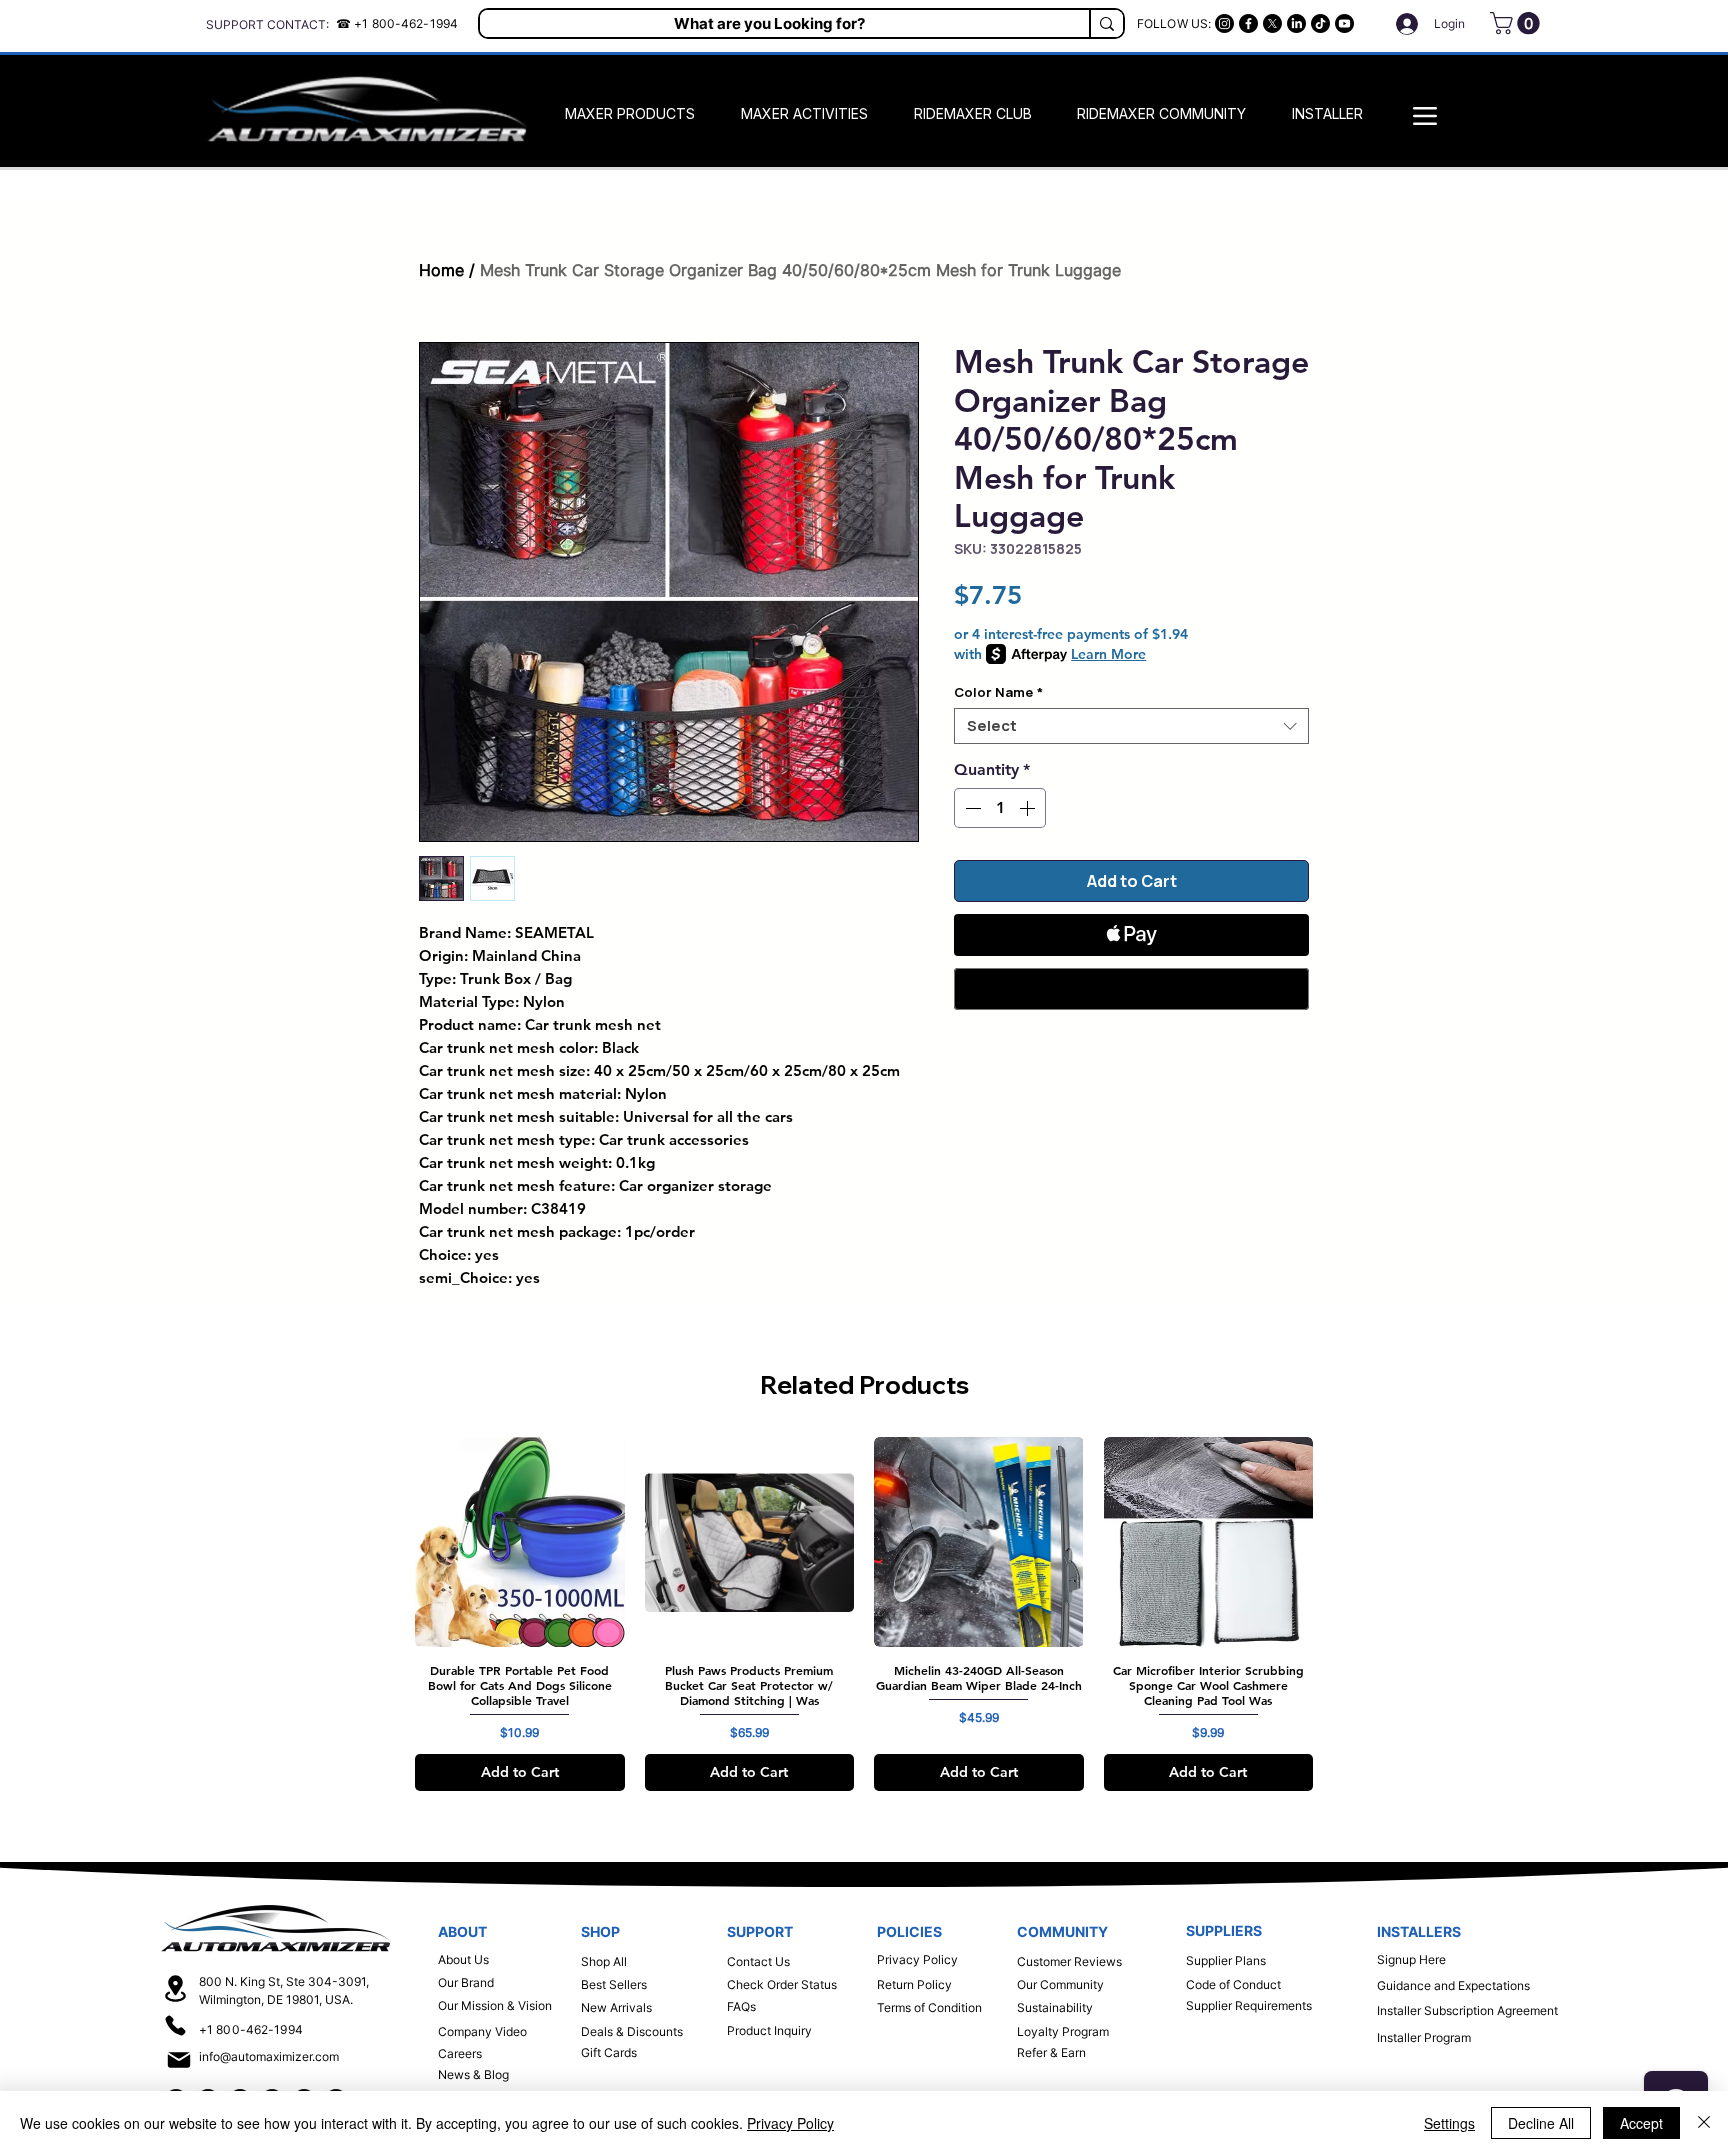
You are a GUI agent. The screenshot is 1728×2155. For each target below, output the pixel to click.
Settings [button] (1449, 2123)
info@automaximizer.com (269, 2056)
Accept (1641, 2123)
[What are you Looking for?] (1106, 23)
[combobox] (1131, 726)
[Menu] (1425, 115)
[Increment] (1029, 808)
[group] (864, 1613)
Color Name (998, 692)
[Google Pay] (1131, 989)
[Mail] (178, 2060)
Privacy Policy (790, 2123)
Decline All (1541, 2123)
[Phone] (175, 2025)
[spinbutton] (1000, 808)
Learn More (1108, 654)
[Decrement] (971, 808)
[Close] (1704, 2123)
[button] (1517, 23)
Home (441, 270)
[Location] (175, 1988)
